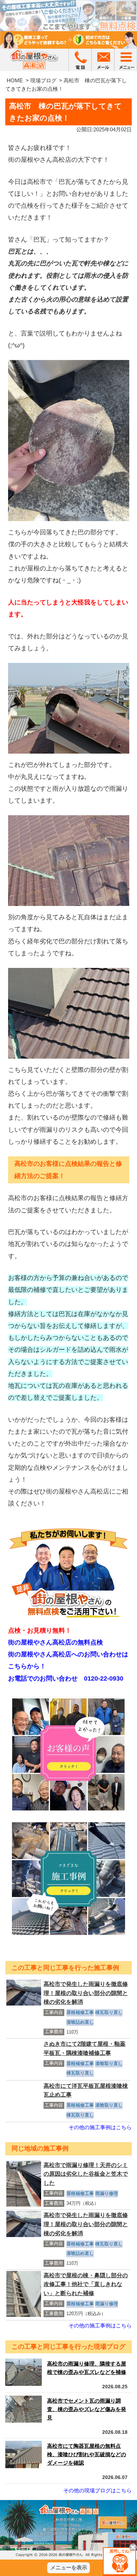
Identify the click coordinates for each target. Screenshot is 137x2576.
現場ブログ (43, 80)
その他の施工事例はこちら (100, 2127)
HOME (15, 80)
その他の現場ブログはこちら (97, 2490)
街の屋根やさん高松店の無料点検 (56, 1642)
